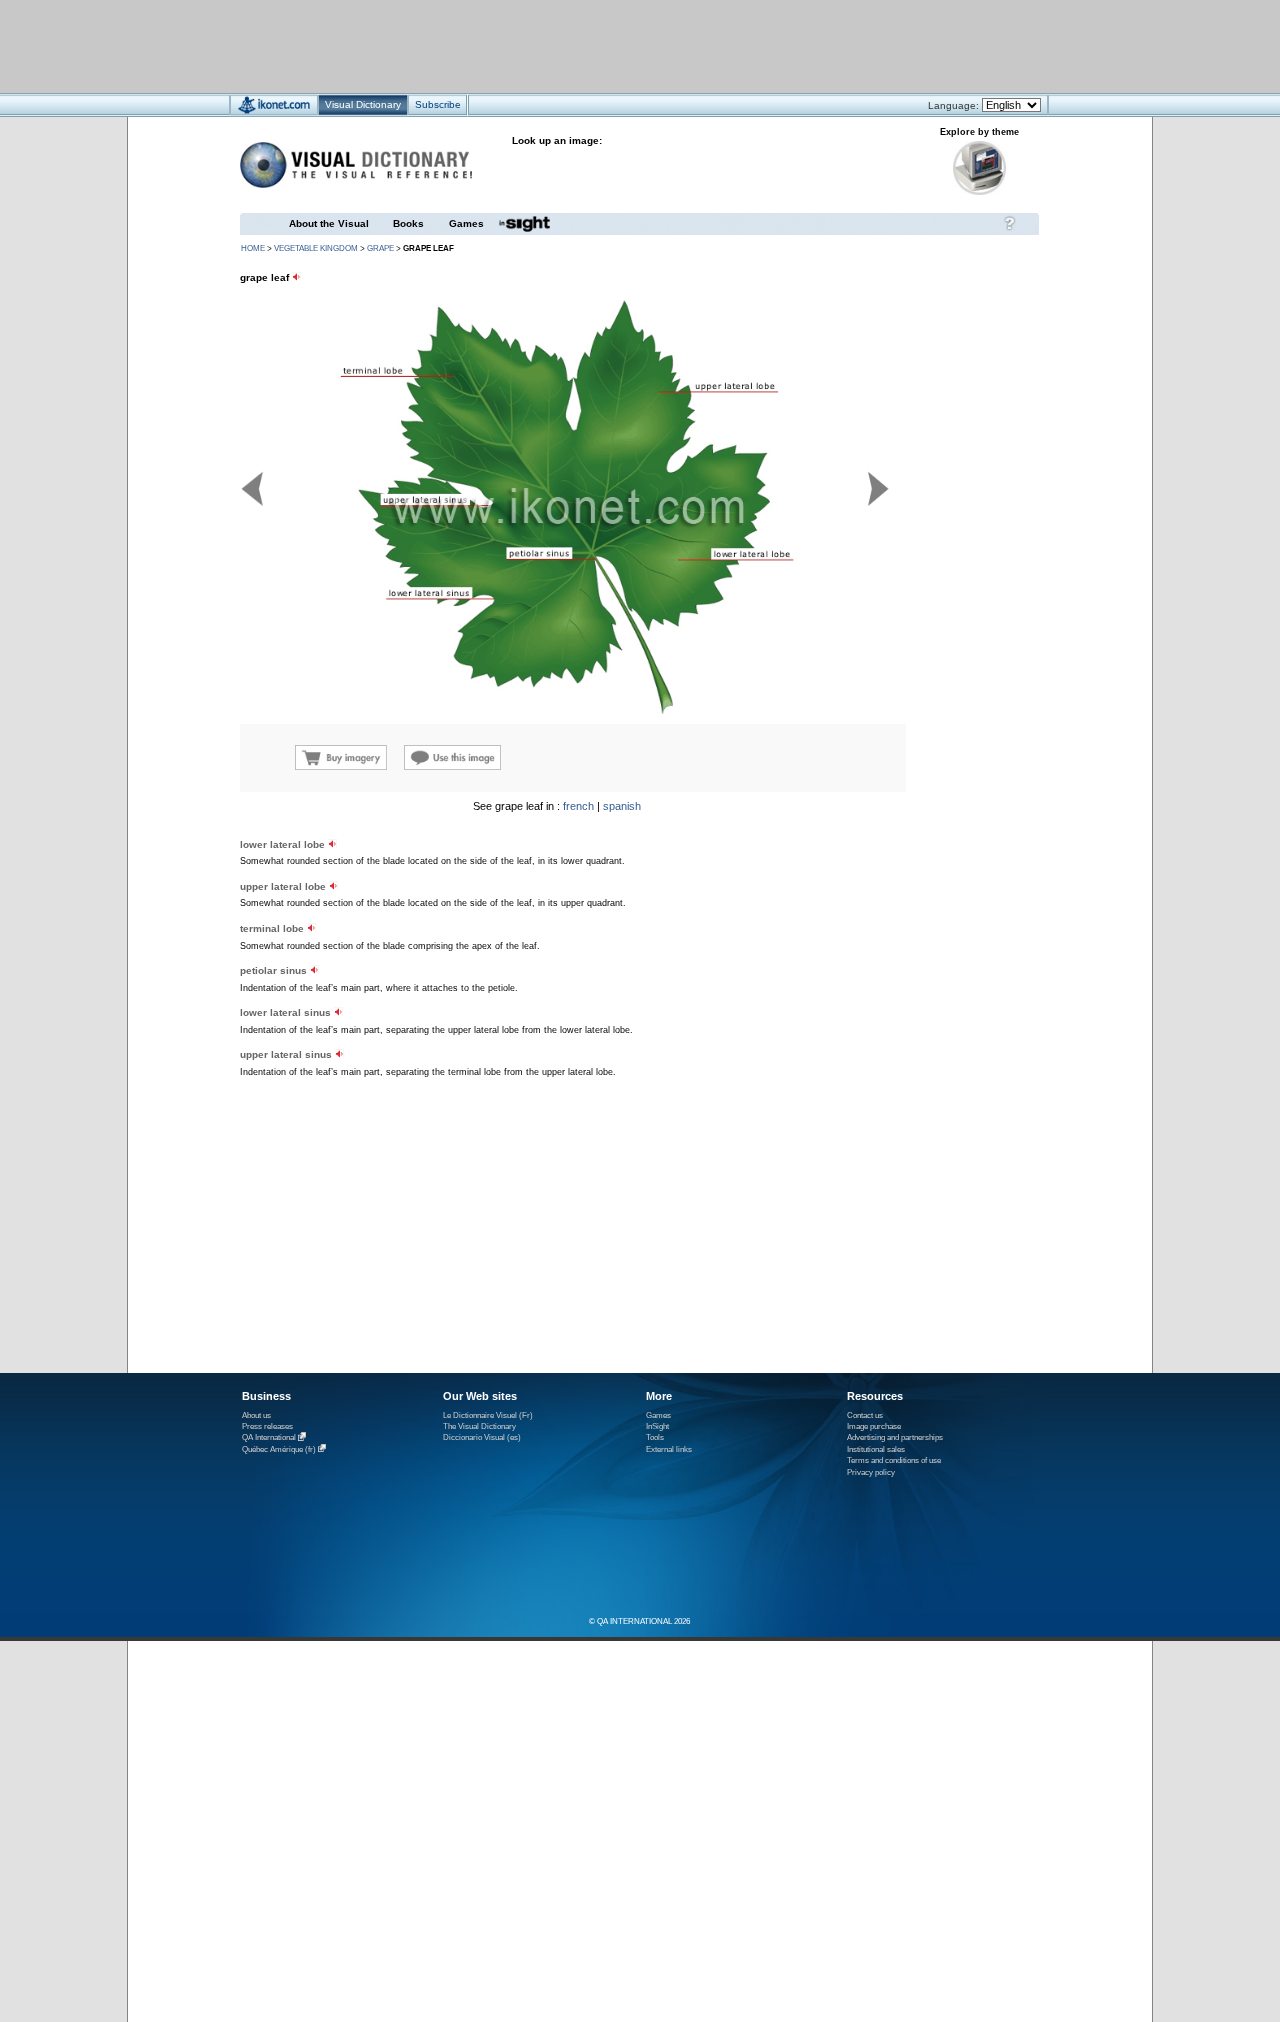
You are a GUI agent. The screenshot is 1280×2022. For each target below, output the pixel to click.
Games (466, 223)
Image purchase (874, 1426)
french (578, 806)
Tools (655, 1437)
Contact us (865, 1415)
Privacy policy (871, 1472)
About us (256, 1415)
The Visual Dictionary (479, 1426)
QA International (269, 1438)
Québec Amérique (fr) (279, 1449)
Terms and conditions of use (894, 1460)
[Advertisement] (580, 45)
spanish (622, 806)
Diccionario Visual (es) (482, 1437)
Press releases (267, 1426)
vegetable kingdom (316, 248)
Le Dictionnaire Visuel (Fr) (488, 1415)
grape (380, 248)
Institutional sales (876, 1449)
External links (669, 1449)
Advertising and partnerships (895, 1437)
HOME (253, 248)
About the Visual (329, 223)
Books (408, 223)
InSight (657, 1426)
